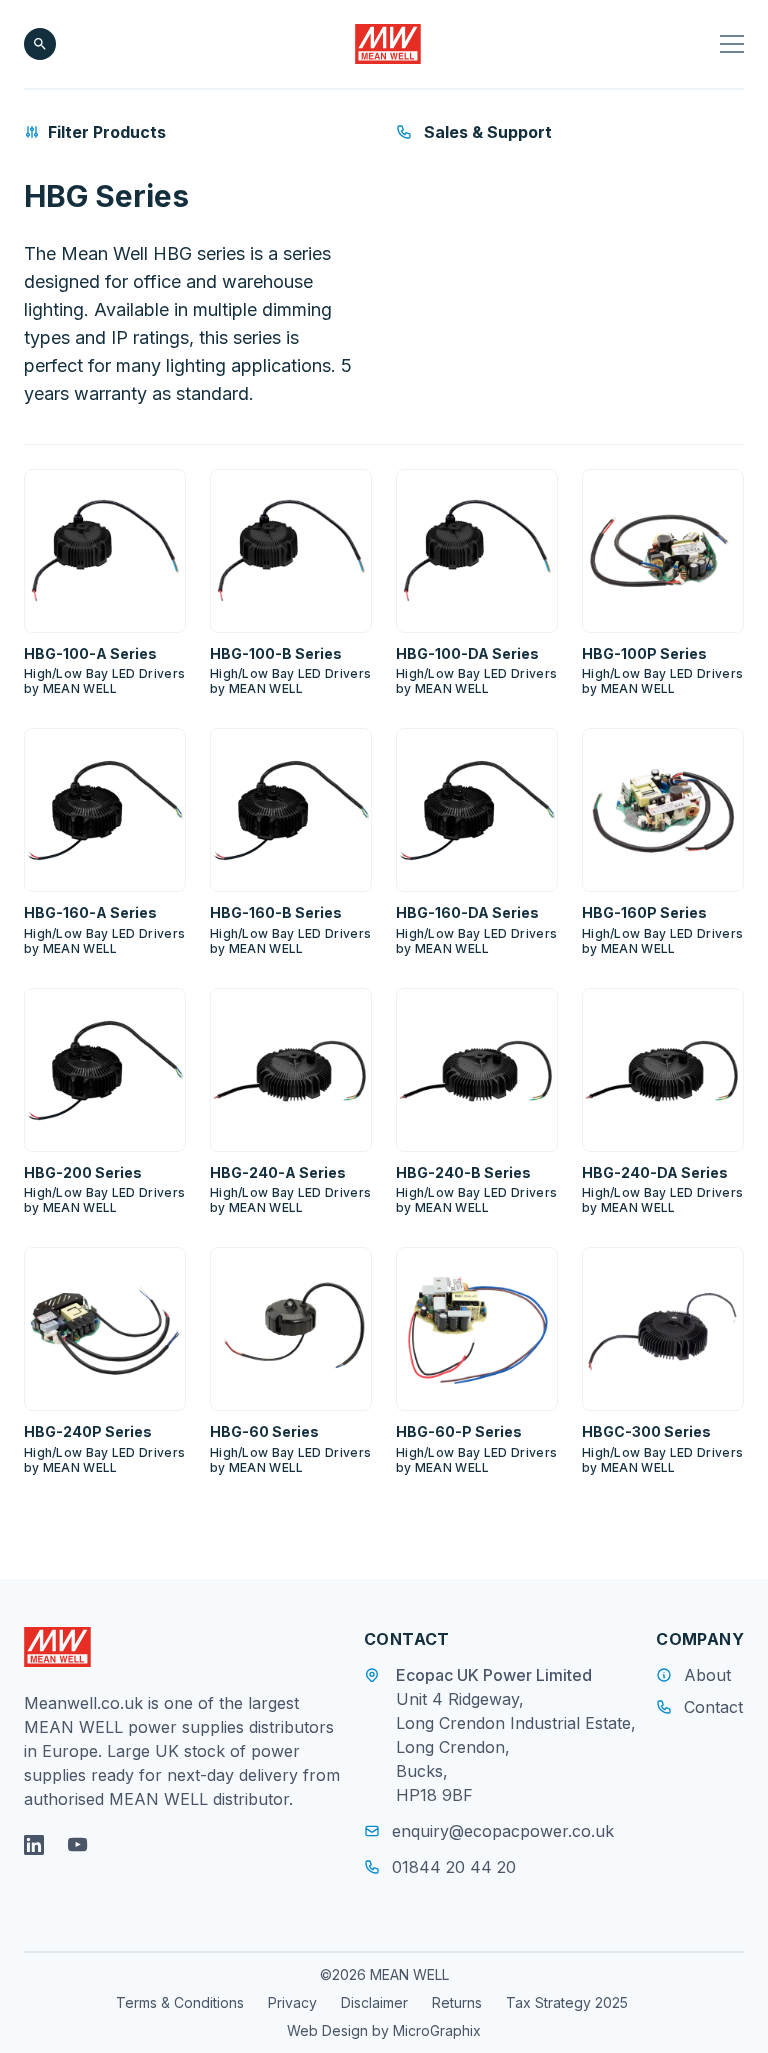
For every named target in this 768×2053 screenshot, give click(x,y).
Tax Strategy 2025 (567, 2002)
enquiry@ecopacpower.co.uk (503, 1831)
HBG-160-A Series (90, 912)
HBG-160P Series (644, 912)
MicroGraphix (437, 2030)
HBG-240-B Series (463, 1172)
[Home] (388, 44)
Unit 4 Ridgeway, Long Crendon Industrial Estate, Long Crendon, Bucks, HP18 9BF (516, 1747)
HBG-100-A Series (90, 653)
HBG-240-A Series (278, 1172)
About (707, 1675)
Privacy (292, 2002)
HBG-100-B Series (276, 653)
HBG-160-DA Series (467, 912)
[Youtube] (78, 1845)
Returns (457, 2002)
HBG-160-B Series (276, 912)
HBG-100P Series (644, 653)
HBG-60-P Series (459, 1431)
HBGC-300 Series (646, 1431)
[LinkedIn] (34, 1845)
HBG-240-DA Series (655, 1172)
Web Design (329, 2030)
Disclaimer (374, 2002)
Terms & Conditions (180, 2002)
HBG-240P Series (88, 1431)
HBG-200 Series (83, 1172)
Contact (713, 1707)
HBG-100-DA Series (467, 653)
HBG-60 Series (264, 1431)
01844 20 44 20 (454, 1867)
